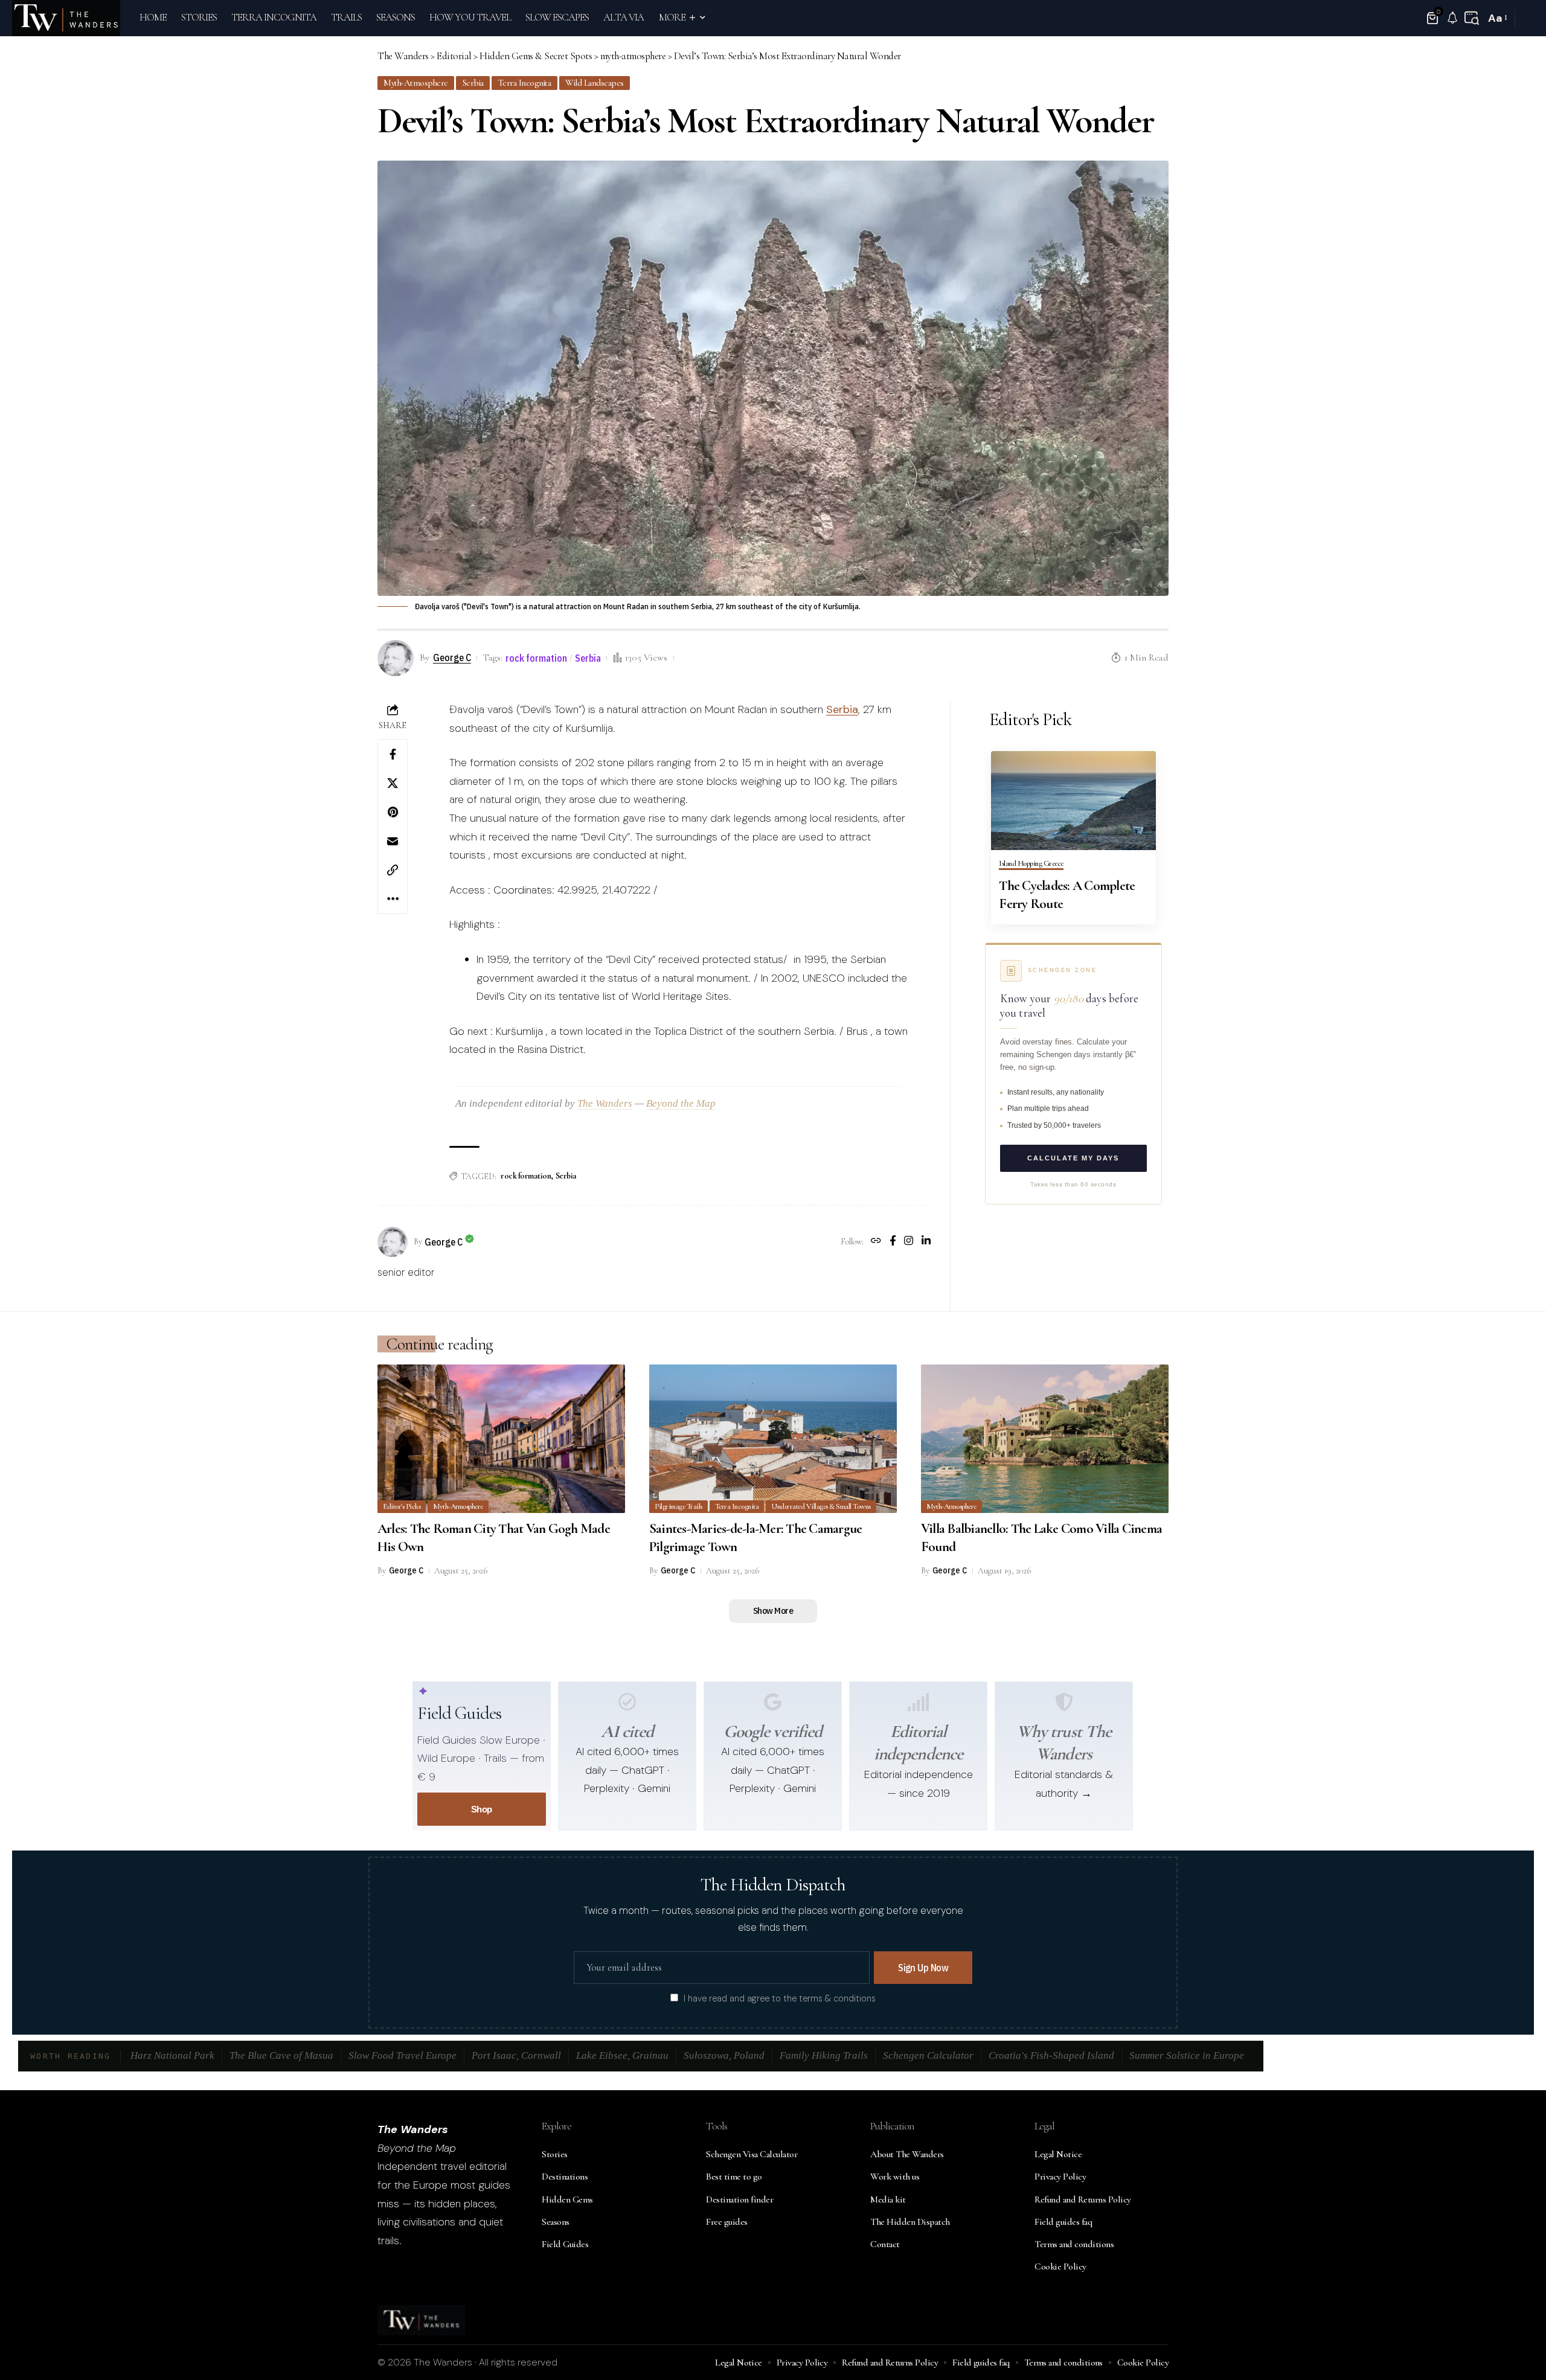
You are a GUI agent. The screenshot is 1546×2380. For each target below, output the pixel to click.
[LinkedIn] (926, 1242)
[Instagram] (909, 1242)
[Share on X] (393, 783)
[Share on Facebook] (393, 754)
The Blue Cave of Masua (281, 2055)
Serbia (473, 83)
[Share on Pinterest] (393, 812)
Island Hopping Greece (1031, 864)
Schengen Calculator (928, 2055)
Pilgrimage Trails (678, 1506)
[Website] (876, 1242)
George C (452, 657)
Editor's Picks (402, 1506)
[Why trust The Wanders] (1064, 1702)
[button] (1472, 18)
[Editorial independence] (919, 1702)
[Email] (393, 841)
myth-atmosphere (416, 83)
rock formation (536, 658)
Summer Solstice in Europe (1187, 2055)
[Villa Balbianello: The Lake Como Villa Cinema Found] (1045, 1439)
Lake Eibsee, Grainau (622, 2055)
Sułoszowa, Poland (724, 2055)
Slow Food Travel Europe (403, 2055)
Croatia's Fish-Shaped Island (1051, 2055)
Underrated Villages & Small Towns (821, 1506)
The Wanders (605, 1103)
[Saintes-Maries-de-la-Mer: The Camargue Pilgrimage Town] (773, 1439)
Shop (482, 1809)
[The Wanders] (66, 18)
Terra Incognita (525, 83)
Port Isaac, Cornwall (516, 2055)
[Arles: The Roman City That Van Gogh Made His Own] (501, 1439)
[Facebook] (893, 1242)
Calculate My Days (1073, 1159)
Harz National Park (172, 2055)
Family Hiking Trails (824, 2055)
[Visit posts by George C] (393, 1242)
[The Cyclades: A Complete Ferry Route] (1073, 801)
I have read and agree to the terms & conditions (780, 1998)
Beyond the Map (681, 1103)
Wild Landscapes (595, 83)
